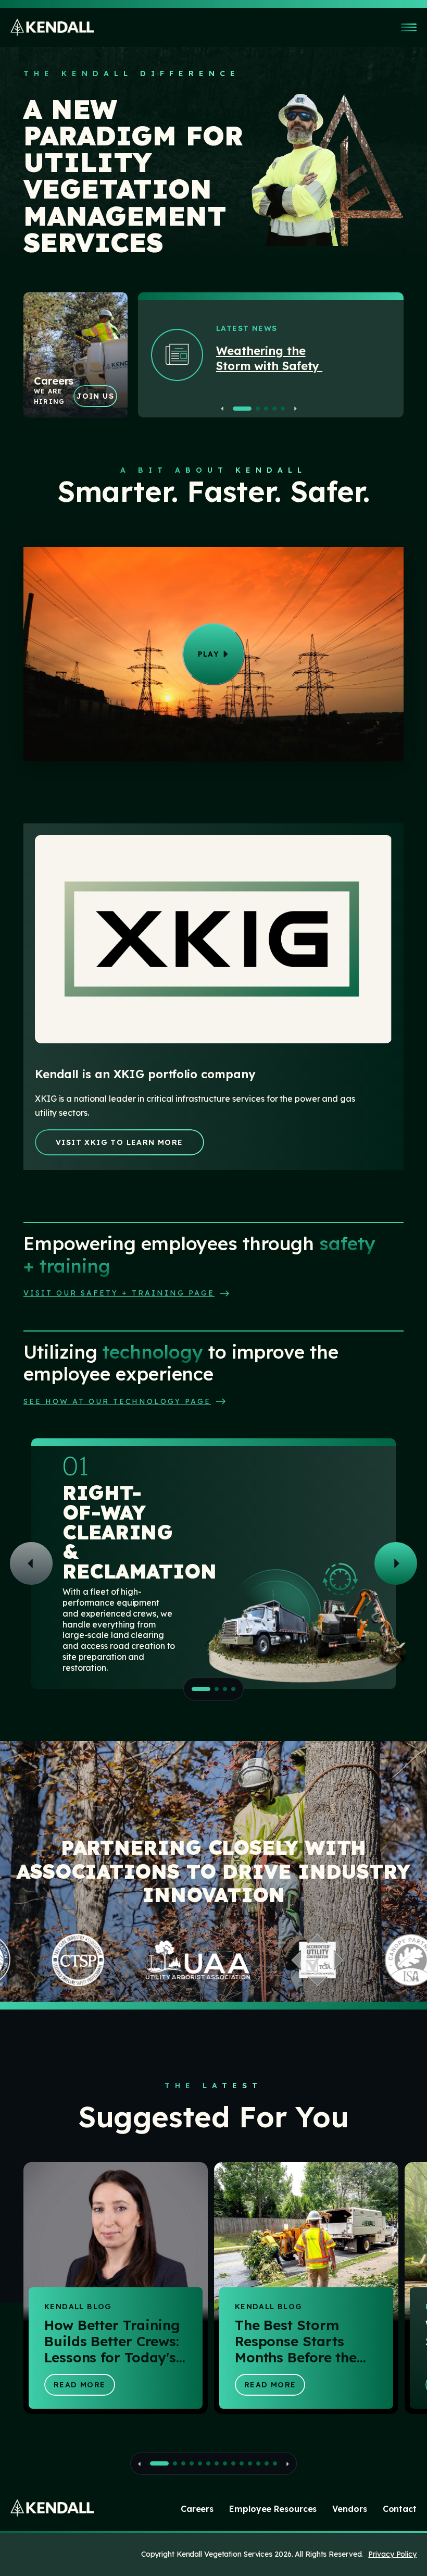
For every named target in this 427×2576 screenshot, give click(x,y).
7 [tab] (217, 2463)
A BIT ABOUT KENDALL (213, 470)
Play (209, 654)
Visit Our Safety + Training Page (119, 1293)
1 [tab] (242, 409)
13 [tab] (267, 2463)
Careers (197, 2509)
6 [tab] (208, 2463)
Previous (31, 1563)
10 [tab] (242, 2463)
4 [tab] (274, 409)
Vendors (349, 2509)
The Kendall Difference (132, 73)
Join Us (95, 396)
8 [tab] (225, 2463)
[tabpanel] (310, 343)
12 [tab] (258, 2463)
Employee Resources (273, 2509)
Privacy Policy (392, 2554)
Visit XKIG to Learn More (120, 1142)
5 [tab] (283, 409)
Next (396, 1563)
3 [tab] (266, 409)
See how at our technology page (117, 1401)
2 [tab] (258, 409)
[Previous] (225, 409)
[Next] (293, 409)
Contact (400, 2509)
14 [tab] (275, 2463)
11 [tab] (250, 2463)
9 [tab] (233, 2463)
